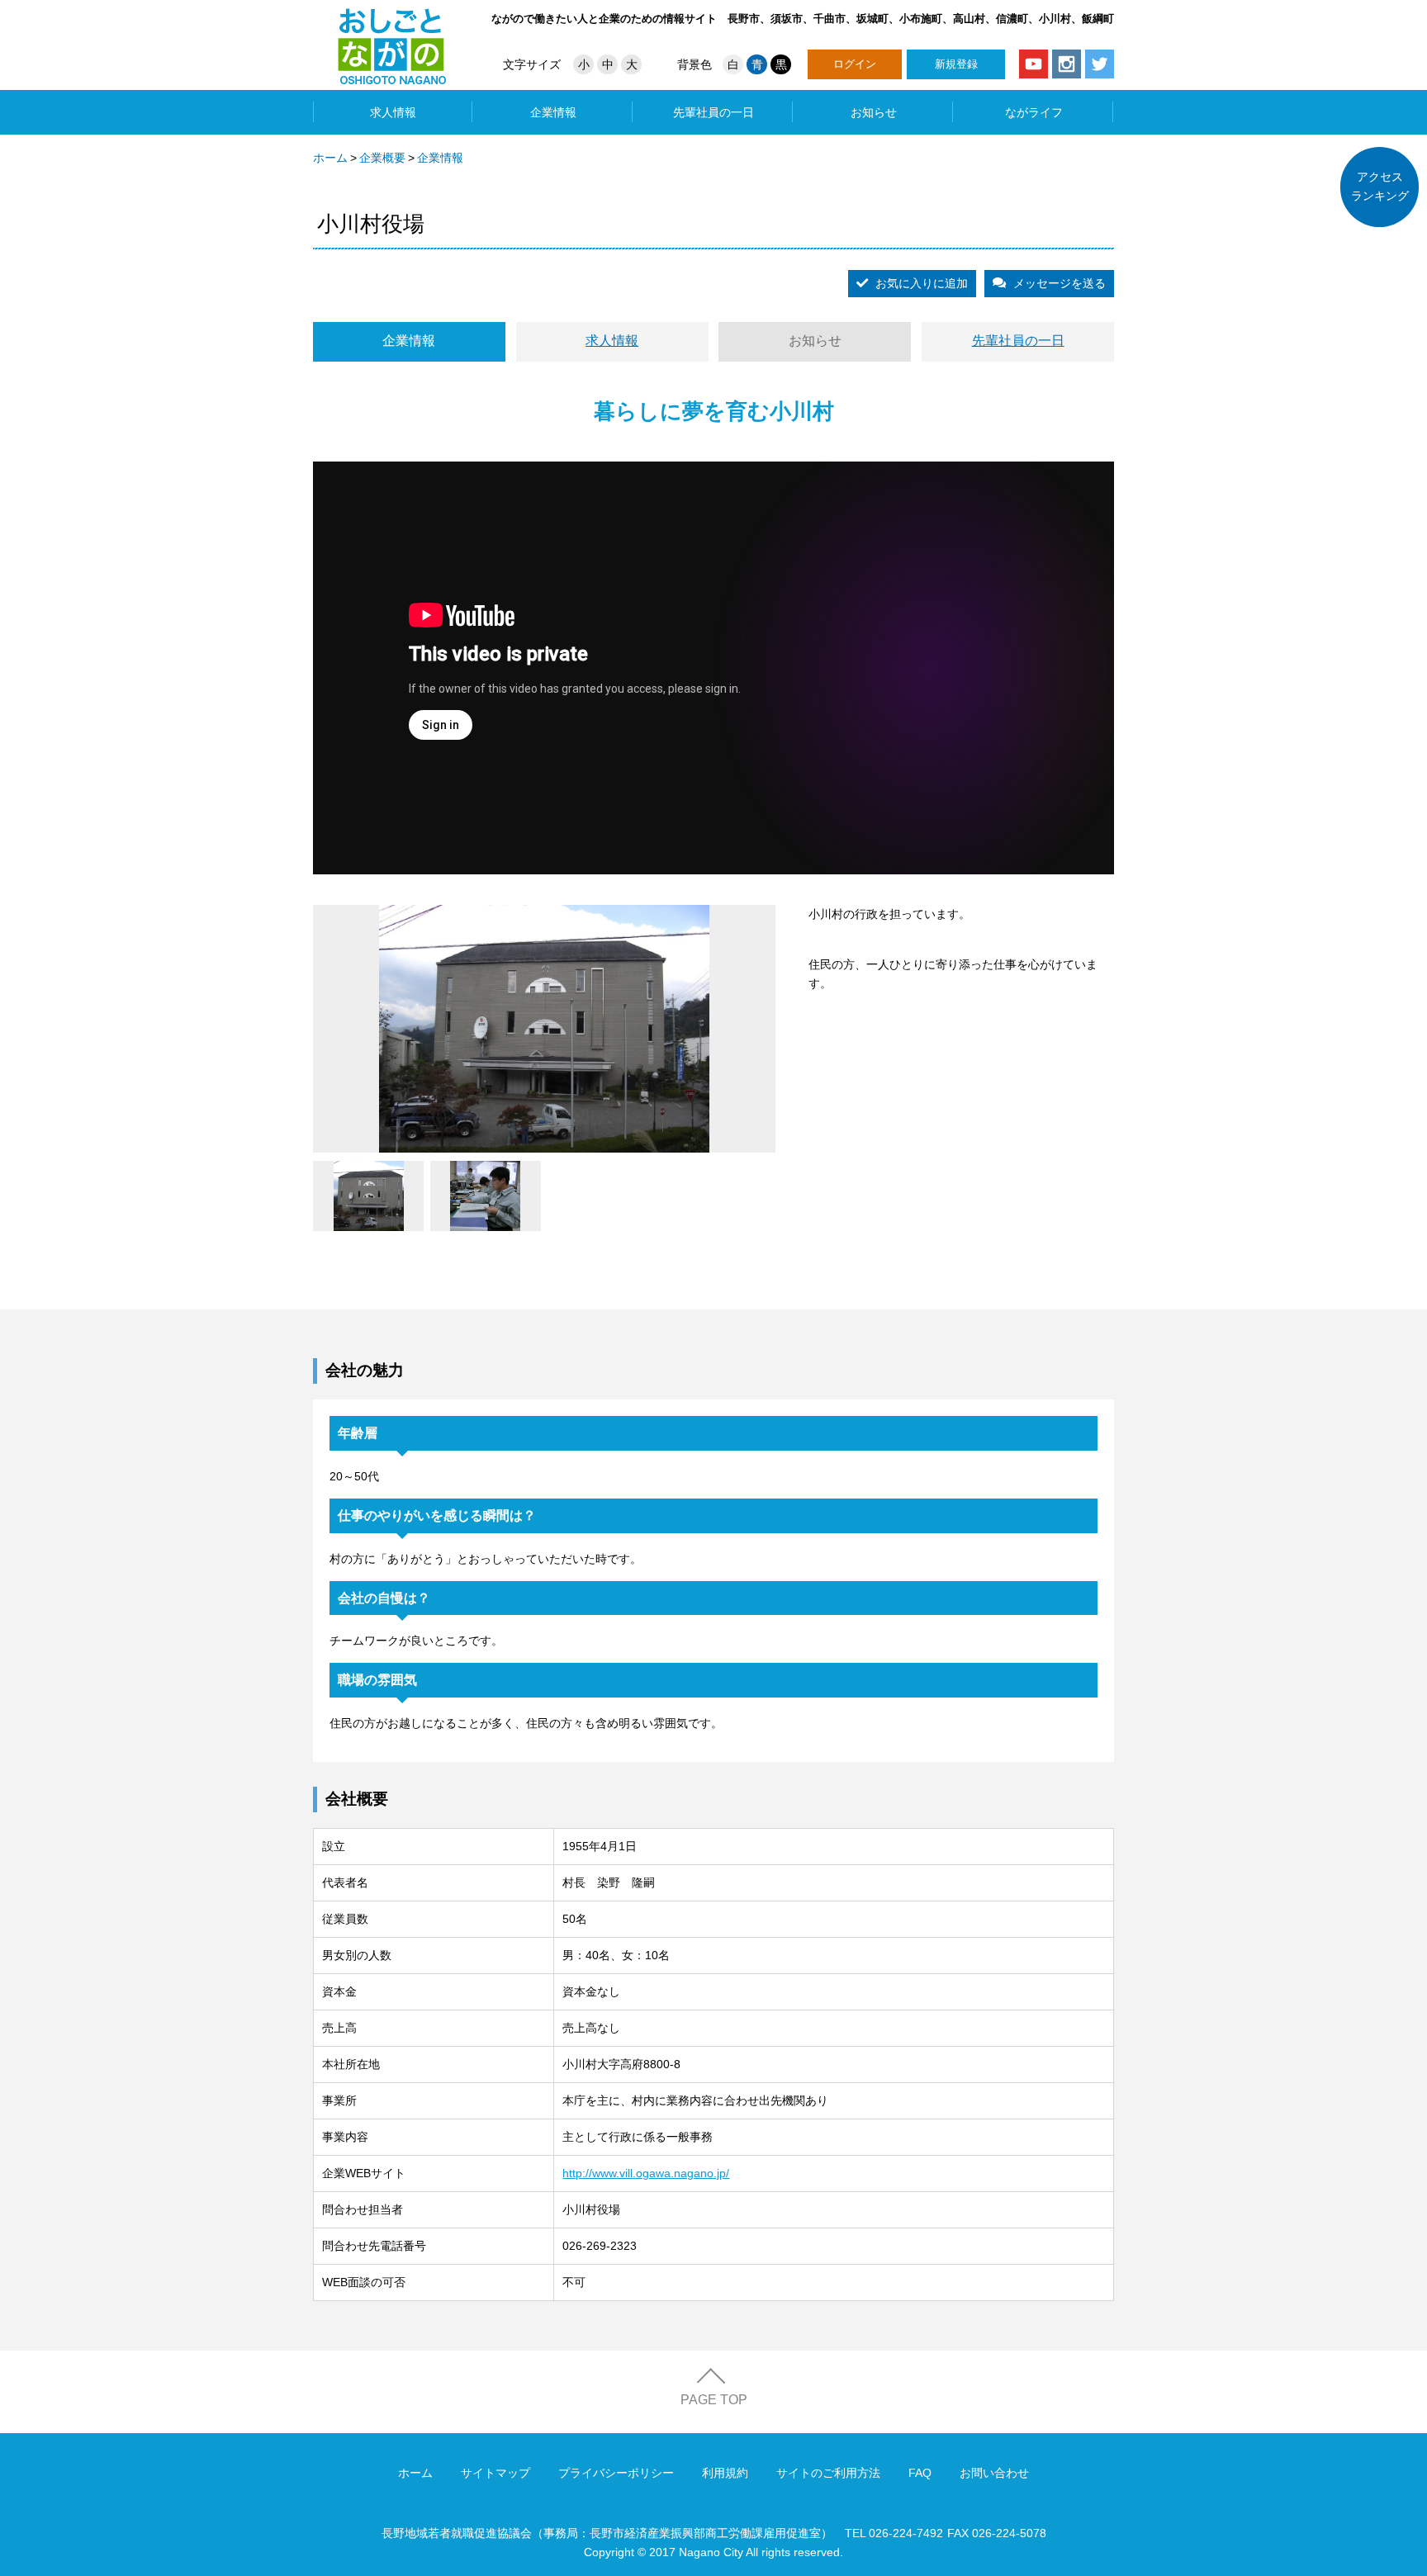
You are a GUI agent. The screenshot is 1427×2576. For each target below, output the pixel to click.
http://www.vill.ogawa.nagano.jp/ (646, 2173)
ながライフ (1034, 112)
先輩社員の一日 (713, 112)
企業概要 (382, 158)
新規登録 (956, 64)
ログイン (855, 64)
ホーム (330, 158)
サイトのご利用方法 (828, 2473)
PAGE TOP (714, 2400)
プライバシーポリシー (616, 2473)
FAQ (920, 2473)
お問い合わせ (994, 2473)
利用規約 (725, 2473)
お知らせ (874, 112)
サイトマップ (495, 2473)
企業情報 (553, 112)
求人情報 (393, 112)
